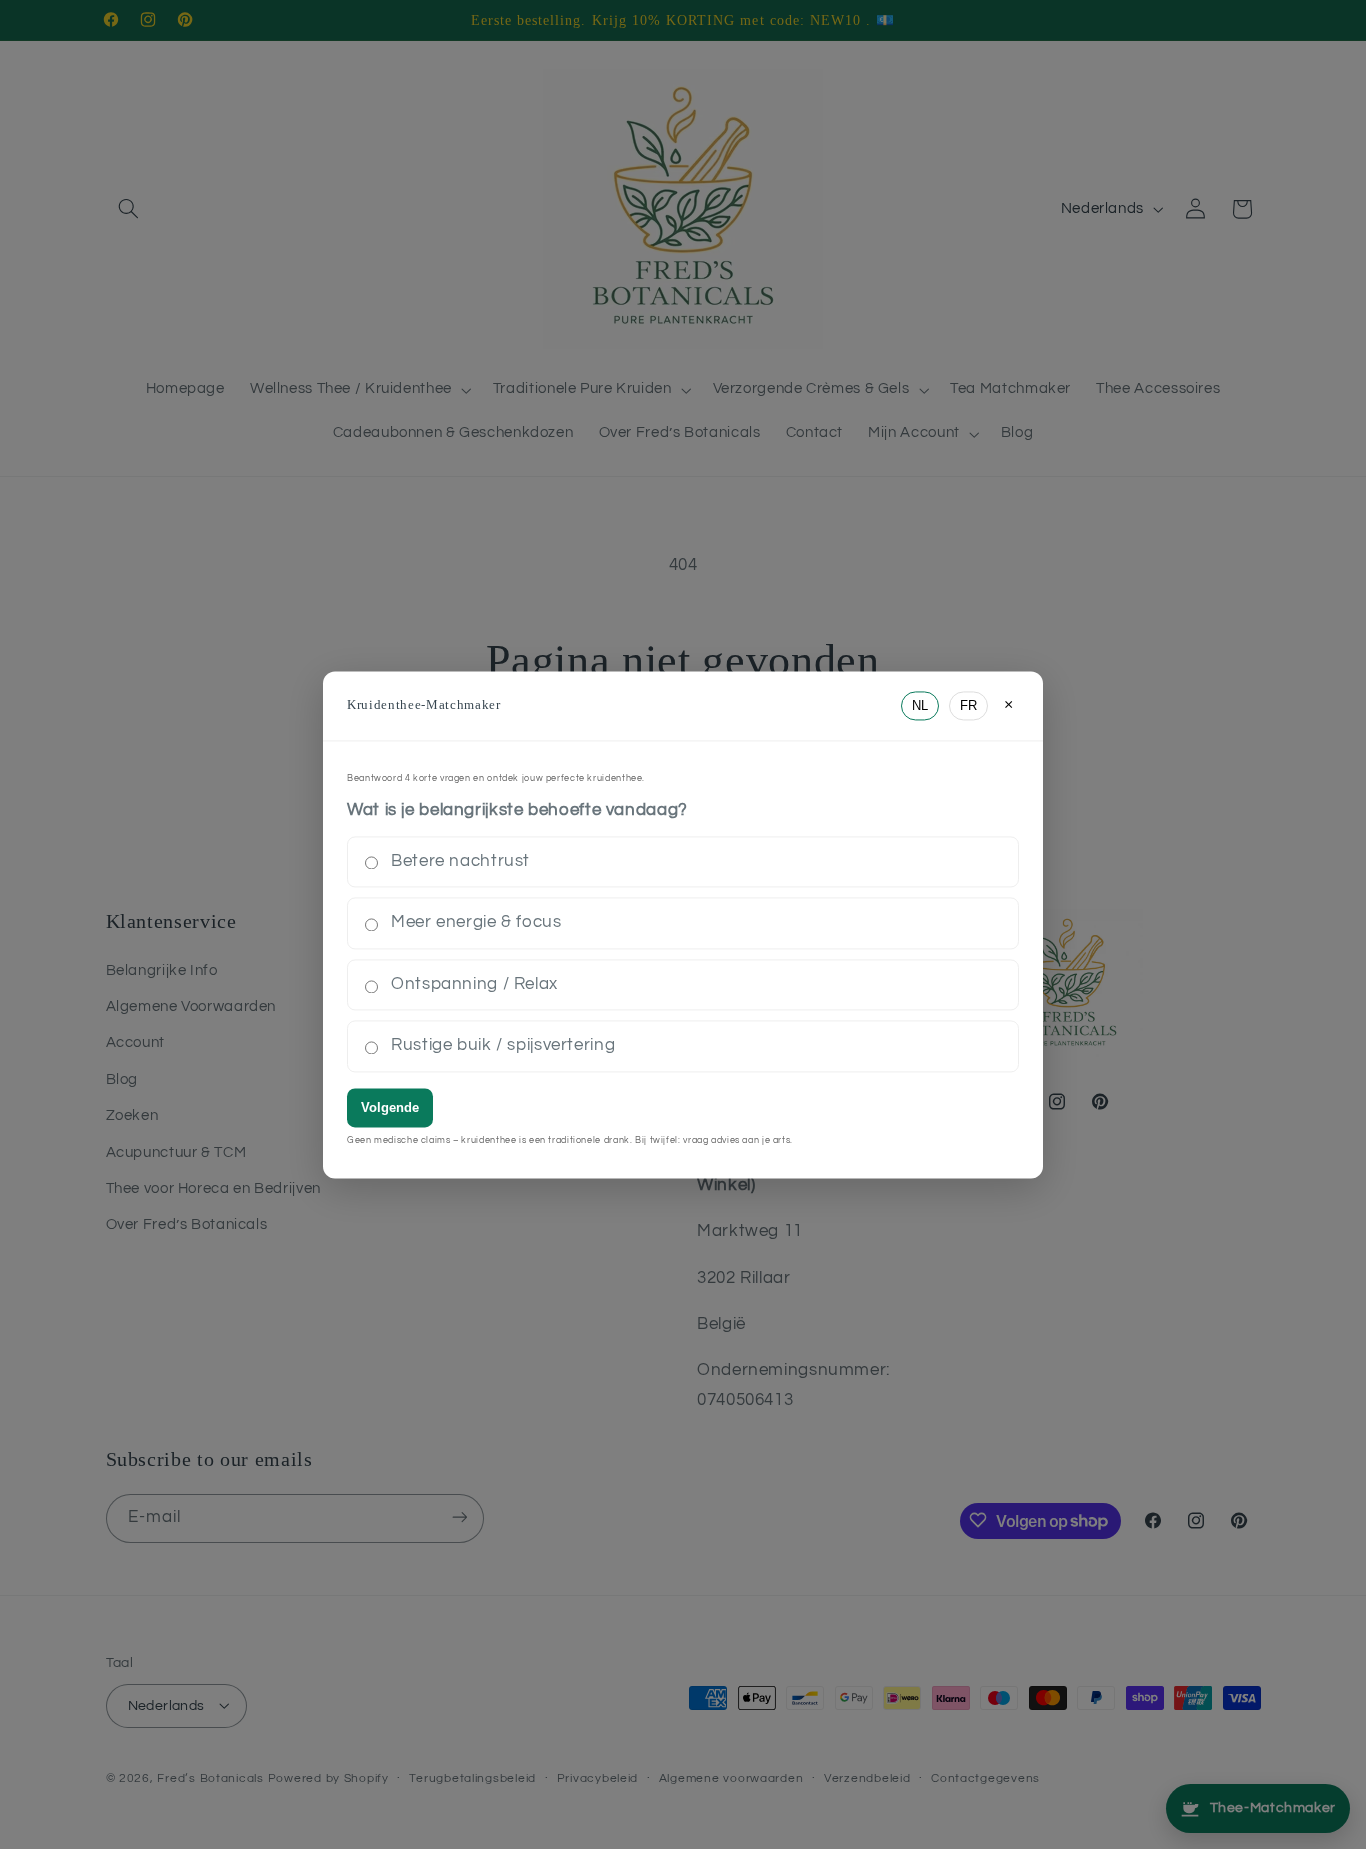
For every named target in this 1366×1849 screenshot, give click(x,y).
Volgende (390, 1107)
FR (968, 705)
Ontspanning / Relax (474, 984)
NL (920, 705)
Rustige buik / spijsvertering (503, 1046)
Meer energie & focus (476, 923)
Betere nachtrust (460, 861)
